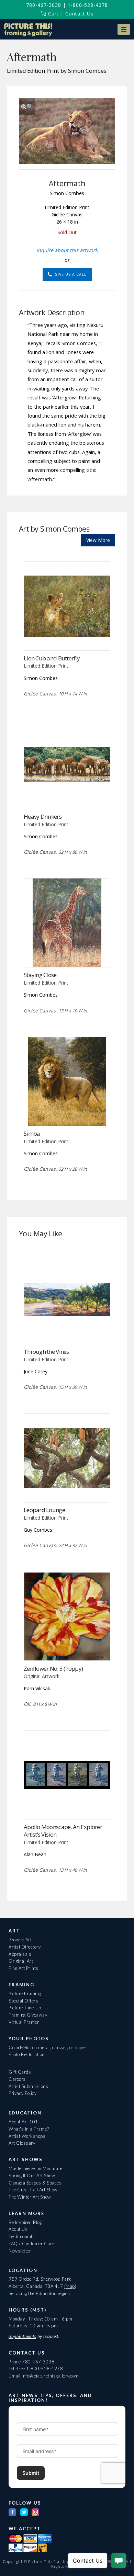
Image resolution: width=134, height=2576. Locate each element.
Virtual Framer (24, 2022)
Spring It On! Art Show (32, 2176)
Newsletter (20, 2251)
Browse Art (20, 1940)
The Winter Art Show (30, 2197)
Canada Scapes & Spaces (35, 2183)
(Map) (70, 2286)
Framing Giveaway (28, 2015)
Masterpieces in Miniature (36, 2168)
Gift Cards (20, 2072)
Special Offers (23, 2001)
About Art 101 (23, 2122)
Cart (53, 14)
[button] (124, 29)
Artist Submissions (28, 2086)
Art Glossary (22, 2143)
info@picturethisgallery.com (50, 2376)
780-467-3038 (44, 5)
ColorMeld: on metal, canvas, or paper (48, 2047)
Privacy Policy (23, 2093)
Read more (67, 636)
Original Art (21, 1961)
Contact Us (79, 14)
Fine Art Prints (24, 1968)
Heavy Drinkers (43, 816)
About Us (18, 2229)
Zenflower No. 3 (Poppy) (53, 1669)
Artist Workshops (27, 2136)
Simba (32, 1133)
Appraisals (20, 1954)
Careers (17, 2079)
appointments (22, 2336)
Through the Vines (46, 1352)
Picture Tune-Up (25, 2008)
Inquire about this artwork (67, 250)
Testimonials (22, 2236)
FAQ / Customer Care (31, 2244)
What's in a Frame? (29, 2129)
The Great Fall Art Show (33, 2190)
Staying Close (40, 975)
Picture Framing (25, 1994)
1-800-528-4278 (88, 5)
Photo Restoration (27, 2054)
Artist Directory (25, 1947)
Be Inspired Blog (25, 2222)
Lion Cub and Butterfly (52, 658)
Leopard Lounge (44, 1510)
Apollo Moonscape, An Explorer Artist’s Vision (63, 1831)
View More (98, 540)
